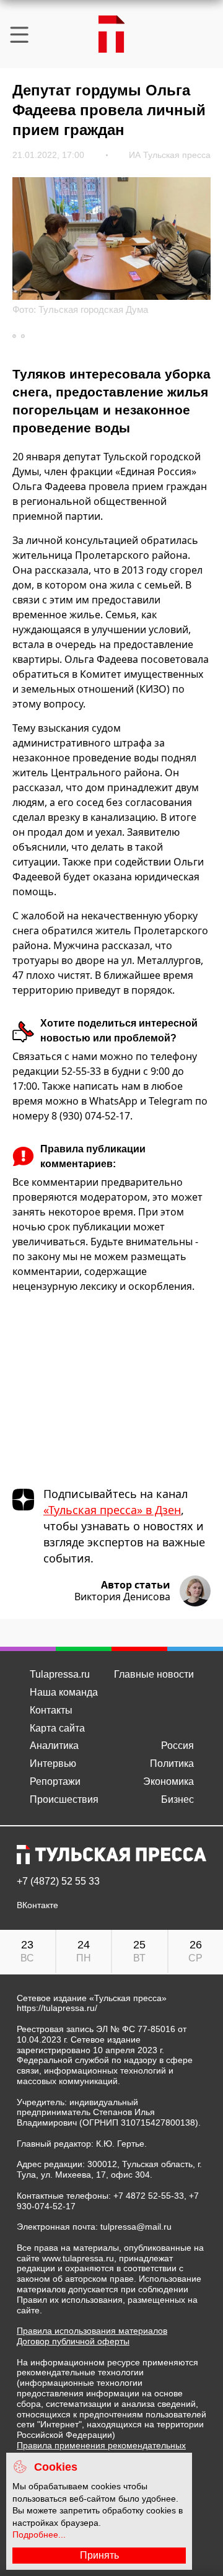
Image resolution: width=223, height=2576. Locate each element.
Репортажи (55, 1781)
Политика (172, 1763)
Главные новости (154, 1674)
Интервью (53, 1763)
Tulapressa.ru (60, 1674)
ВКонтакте (37, 1905)
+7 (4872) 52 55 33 (58, 1882)
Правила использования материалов (92, 2331)
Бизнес (177, 1799)
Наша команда (64, 1692)
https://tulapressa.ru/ (57, 2008)
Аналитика (54, 1746)
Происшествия (64, 1799)
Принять (99, 2555)
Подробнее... (39, 2534)
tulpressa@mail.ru (136, 2227)
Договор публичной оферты (73, 2341)
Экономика (168, 1781)
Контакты (51, 1710)
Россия (177, 1746)
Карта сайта (57, 1728)
